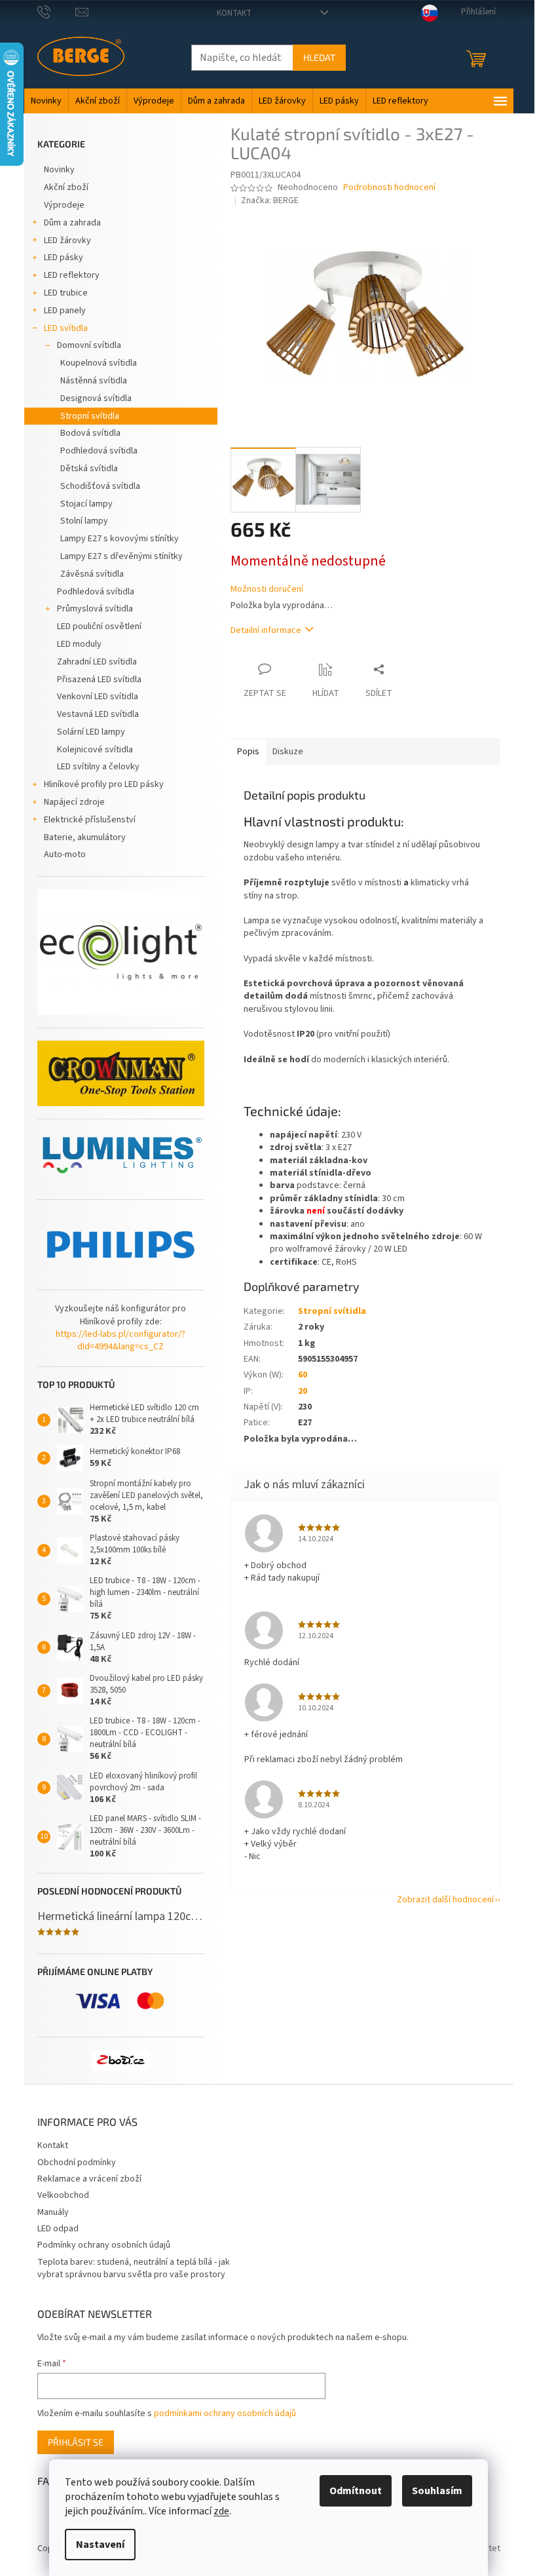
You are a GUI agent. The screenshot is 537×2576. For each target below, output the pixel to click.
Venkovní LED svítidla (98, 697)
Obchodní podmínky (77, 2163)
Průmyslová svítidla (95, 609)
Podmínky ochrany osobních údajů (104, 2245)
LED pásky (64, 258)
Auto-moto (65, 855)
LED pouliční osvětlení (99, 626)
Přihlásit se (76, 2442)
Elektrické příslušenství (90, 820)
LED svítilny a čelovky (98, 767)
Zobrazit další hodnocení (445, 1900)
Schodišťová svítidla (100, 486)
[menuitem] (46, 101)
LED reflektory (72, 275)
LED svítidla (66, 328)
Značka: (270, 201)
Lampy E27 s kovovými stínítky (120, 539)
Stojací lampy (86, 504)
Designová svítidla (96, 398)
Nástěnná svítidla (94, 381)
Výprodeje (64, 205)
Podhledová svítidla (99, 451)
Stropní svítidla (90, 416)
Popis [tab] (248, 752)
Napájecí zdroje (74, 802)
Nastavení (100, 2545)
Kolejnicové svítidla (95, 750)
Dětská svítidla (89, 469)
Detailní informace (266, 630)
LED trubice (66, 293)
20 (303, 1391)
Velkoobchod (63, 2195)
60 (303, 1375)
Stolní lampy (84, 521)
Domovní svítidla (89, 345)
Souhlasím (437, 2491)
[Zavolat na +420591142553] (57, 12)
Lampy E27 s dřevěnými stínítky (121, 556)
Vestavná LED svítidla (98, 714)
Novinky (59, 170)
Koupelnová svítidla (99, 363)
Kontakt (234, 13)
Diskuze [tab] (288, 752)
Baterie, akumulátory (85, 837)
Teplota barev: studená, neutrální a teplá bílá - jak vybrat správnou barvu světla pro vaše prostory (134, 2268)
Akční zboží (66, 187)
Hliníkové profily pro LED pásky (104, 784)
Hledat (319, 57)
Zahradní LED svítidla (97, 662)
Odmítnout (356, 2491)
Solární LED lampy (91, 732)
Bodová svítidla (90, 433)
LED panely (65, 311)
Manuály (53, 2212)
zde (221, 2511)
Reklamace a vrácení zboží (89, 2179)
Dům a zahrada (72, 223)
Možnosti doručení (267, 589)
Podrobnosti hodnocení (389, 188)
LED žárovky (67, 240)
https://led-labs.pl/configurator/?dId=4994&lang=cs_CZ (120, 1341)
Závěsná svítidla (92, 574)
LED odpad (58, 2229)
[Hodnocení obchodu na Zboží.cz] (120, 2060)
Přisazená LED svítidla (99, 680)
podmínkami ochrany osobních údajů (225, 2413)
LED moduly (79, 644)
